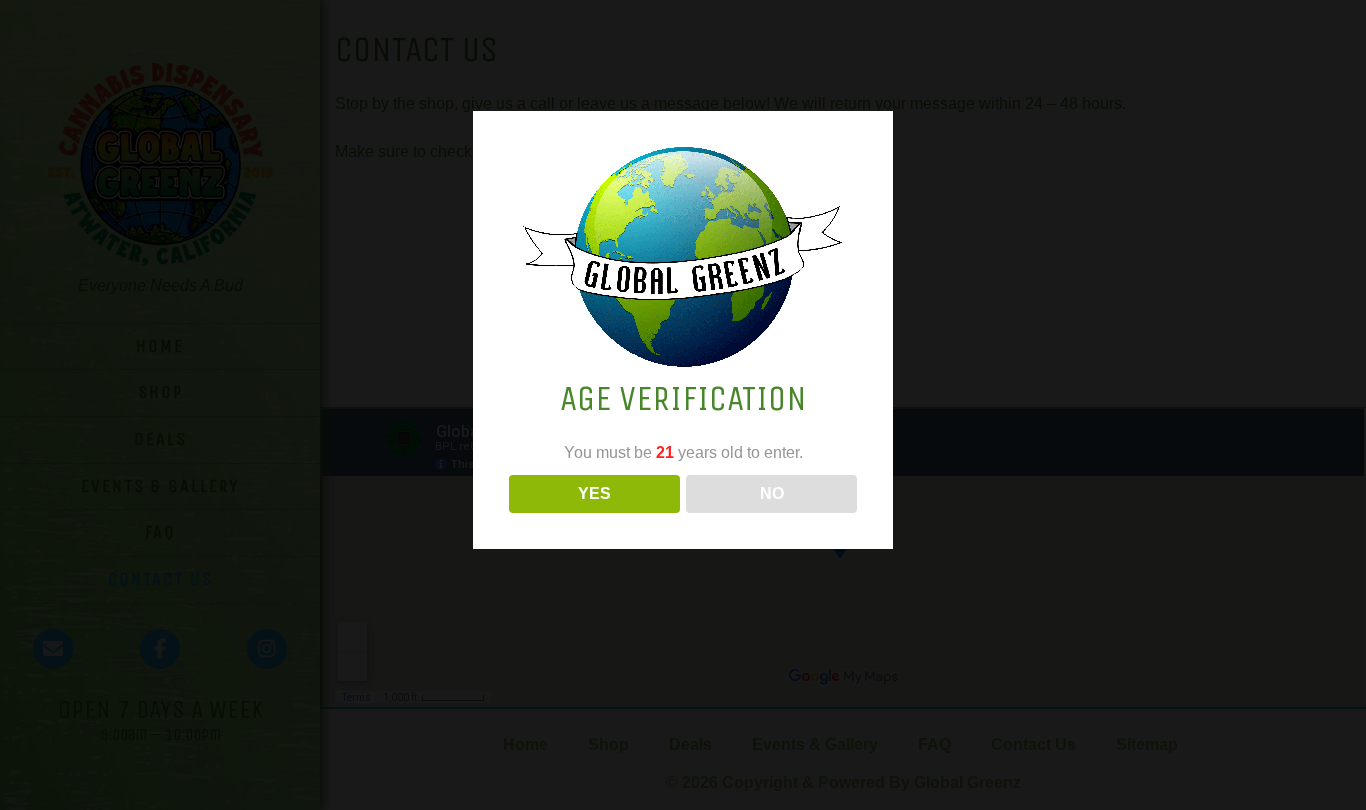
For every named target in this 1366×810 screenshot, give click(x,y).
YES (594, 493)
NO (772, 493)
